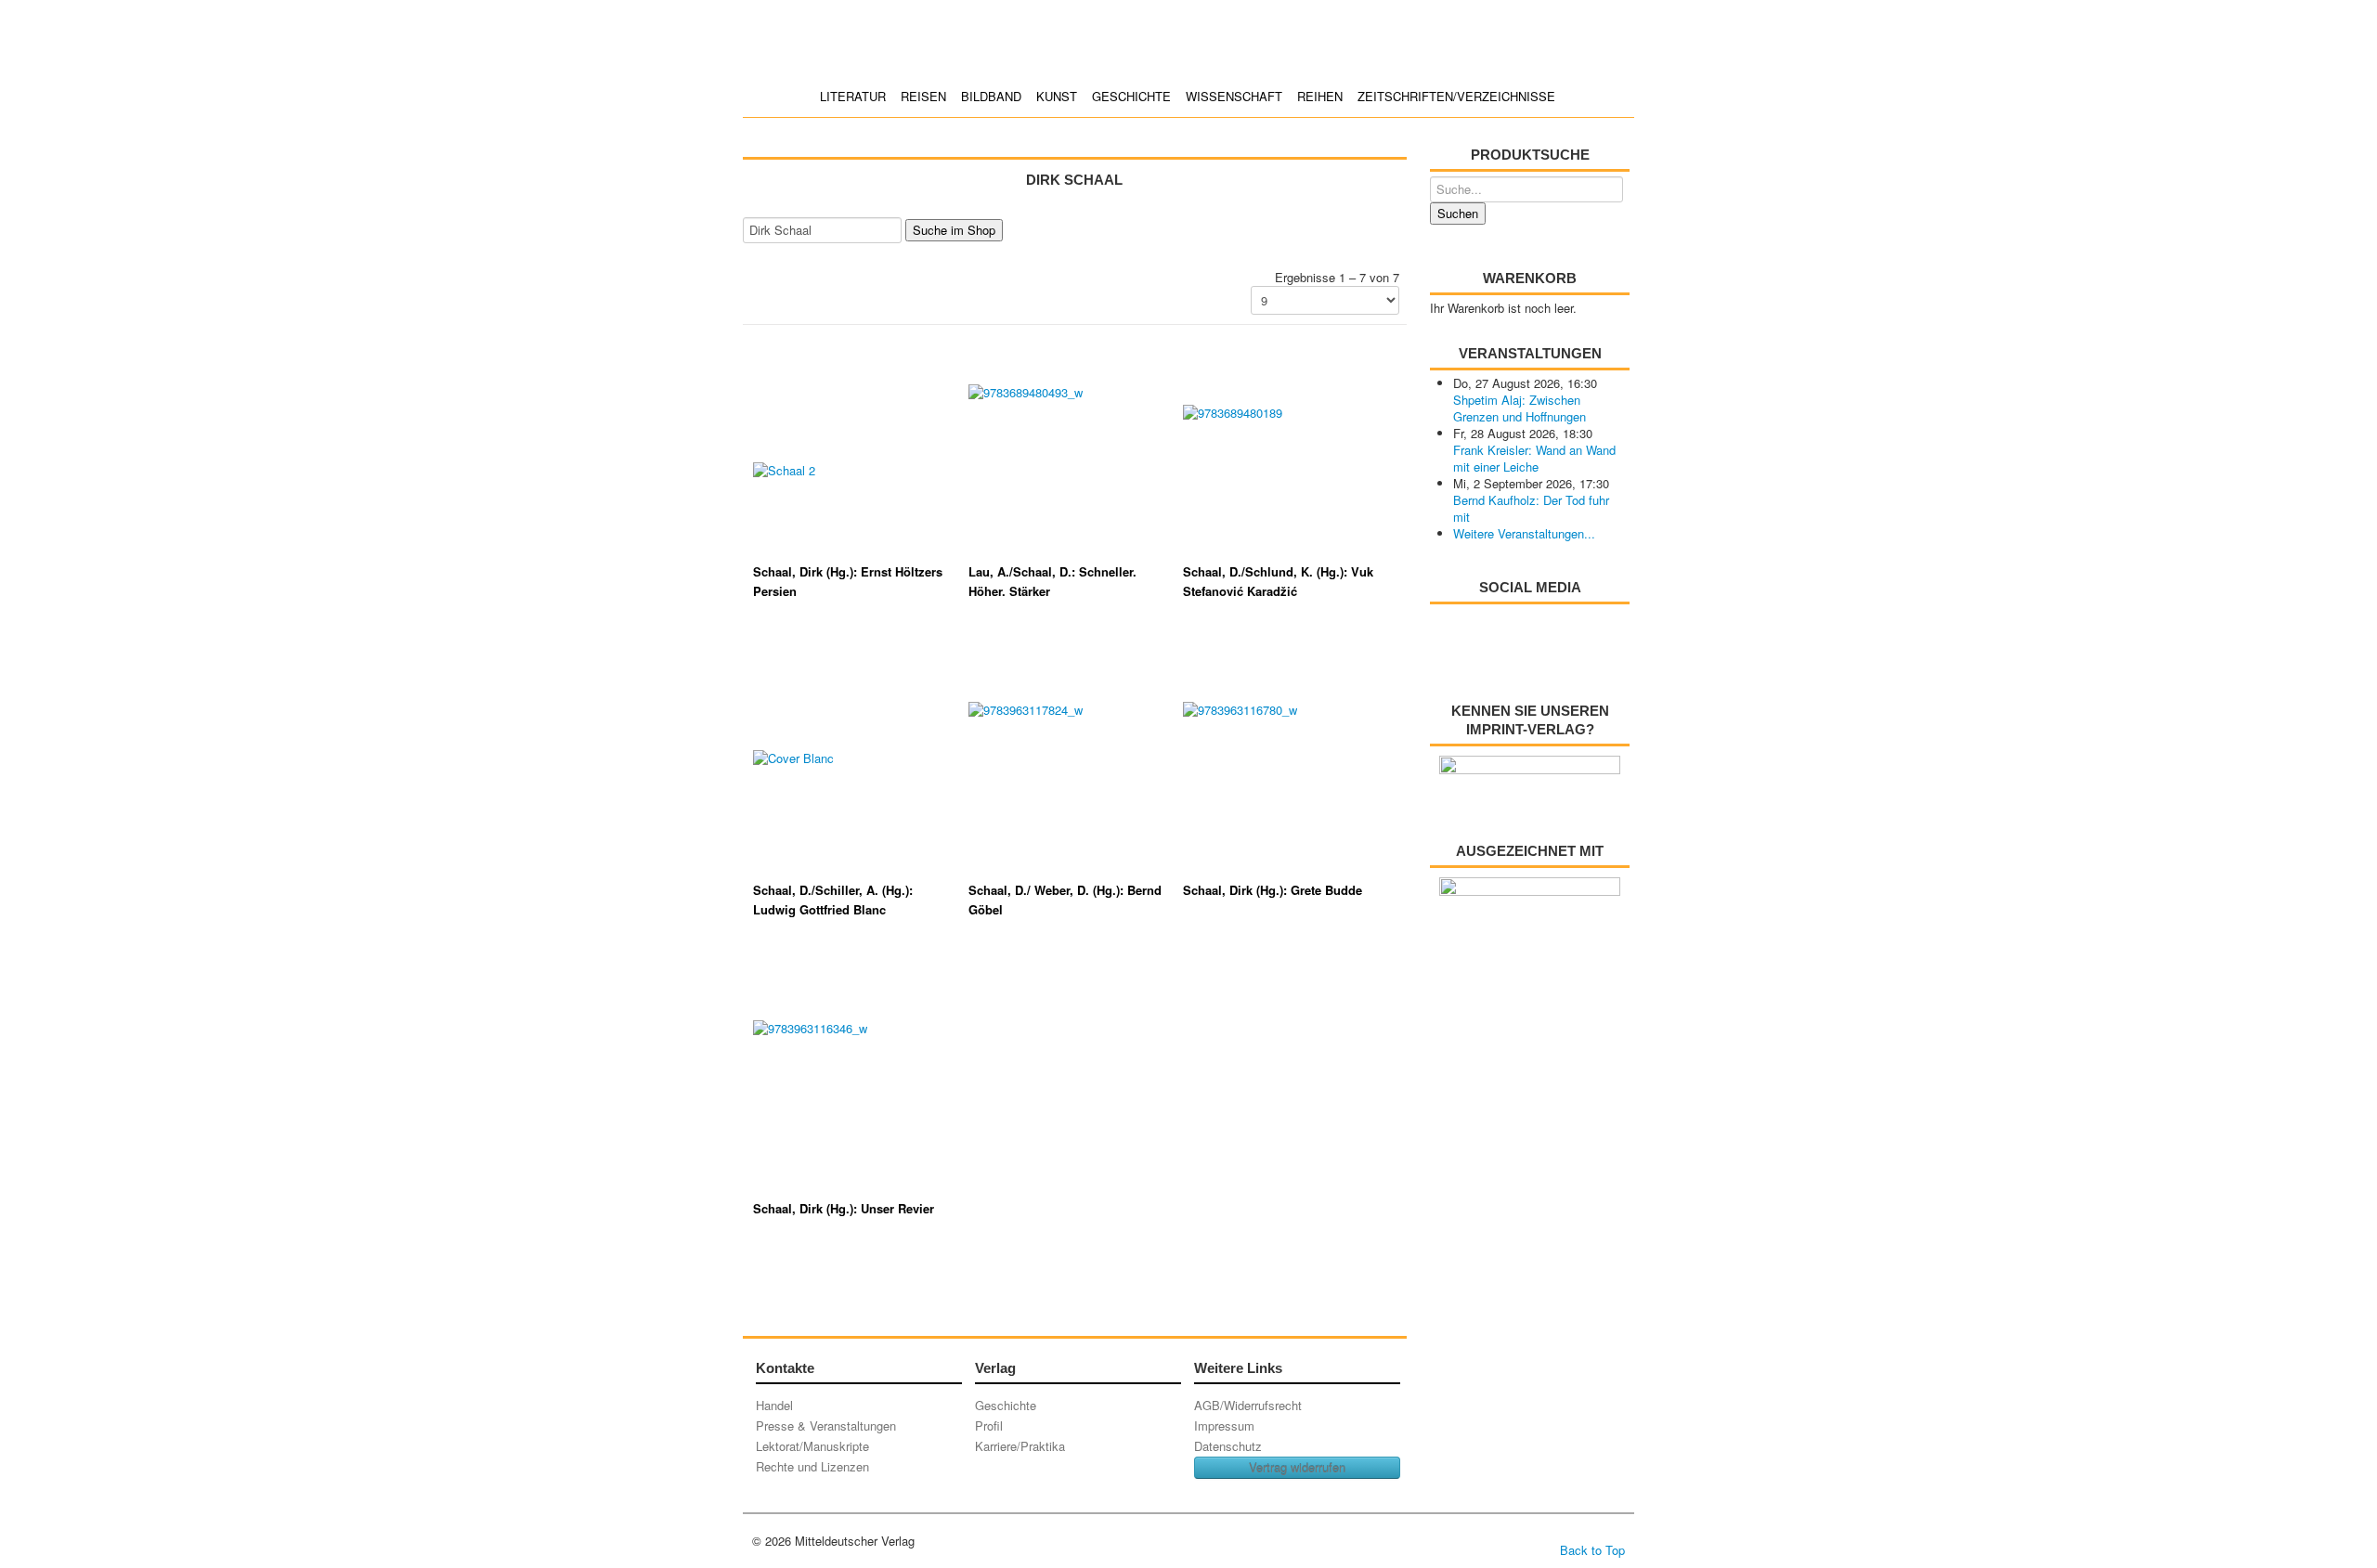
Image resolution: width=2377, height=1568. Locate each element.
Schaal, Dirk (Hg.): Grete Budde (1273, 890)
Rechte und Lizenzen (812, 1466)
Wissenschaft (1234, 96)
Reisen (923, 96)
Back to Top (1592, 1550)
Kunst (1057, 96)
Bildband (991, 96)
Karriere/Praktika (1020, 1446)
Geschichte (1131, 96)
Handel (774, 1405)
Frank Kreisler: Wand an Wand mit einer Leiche (1534, 458)
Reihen (1320, 96)
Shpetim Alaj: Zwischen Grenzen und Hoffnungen (1520, 408)
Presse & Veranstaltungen (826, 1425)
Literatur (853, 96)
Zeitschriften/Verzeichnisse (1456, 96)
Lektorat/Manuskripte (812, 1446)
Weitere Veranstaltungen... (1524, 533)
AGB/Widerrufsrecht (1248, 1405)
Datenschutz (1228, 1446)
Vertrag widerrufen (1297, 1467)
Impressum (1224, 1425)
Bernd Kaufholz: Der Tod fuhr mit (1531, 508)
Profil (989, 1425)
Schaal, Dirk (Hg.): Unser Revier (844, 1208)
